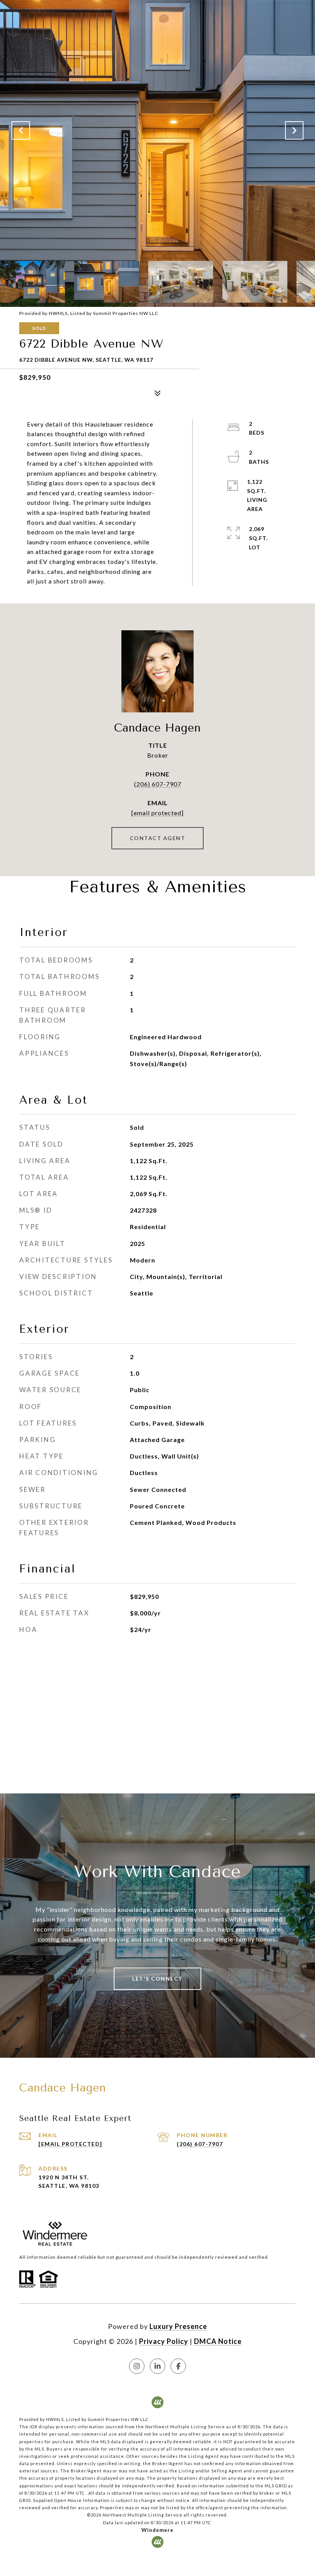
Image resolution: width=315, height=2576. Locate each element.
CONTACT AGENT (158, 838)
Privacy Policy (164, 2341)
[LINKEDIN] (157, 2366)
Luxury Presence (178, 2326)
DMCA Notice (218, 2341)
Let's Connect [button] (157, 1979)
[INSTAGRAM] (137, 2366)
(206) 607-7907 (158, 784)
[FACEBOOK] (178, 2366)
